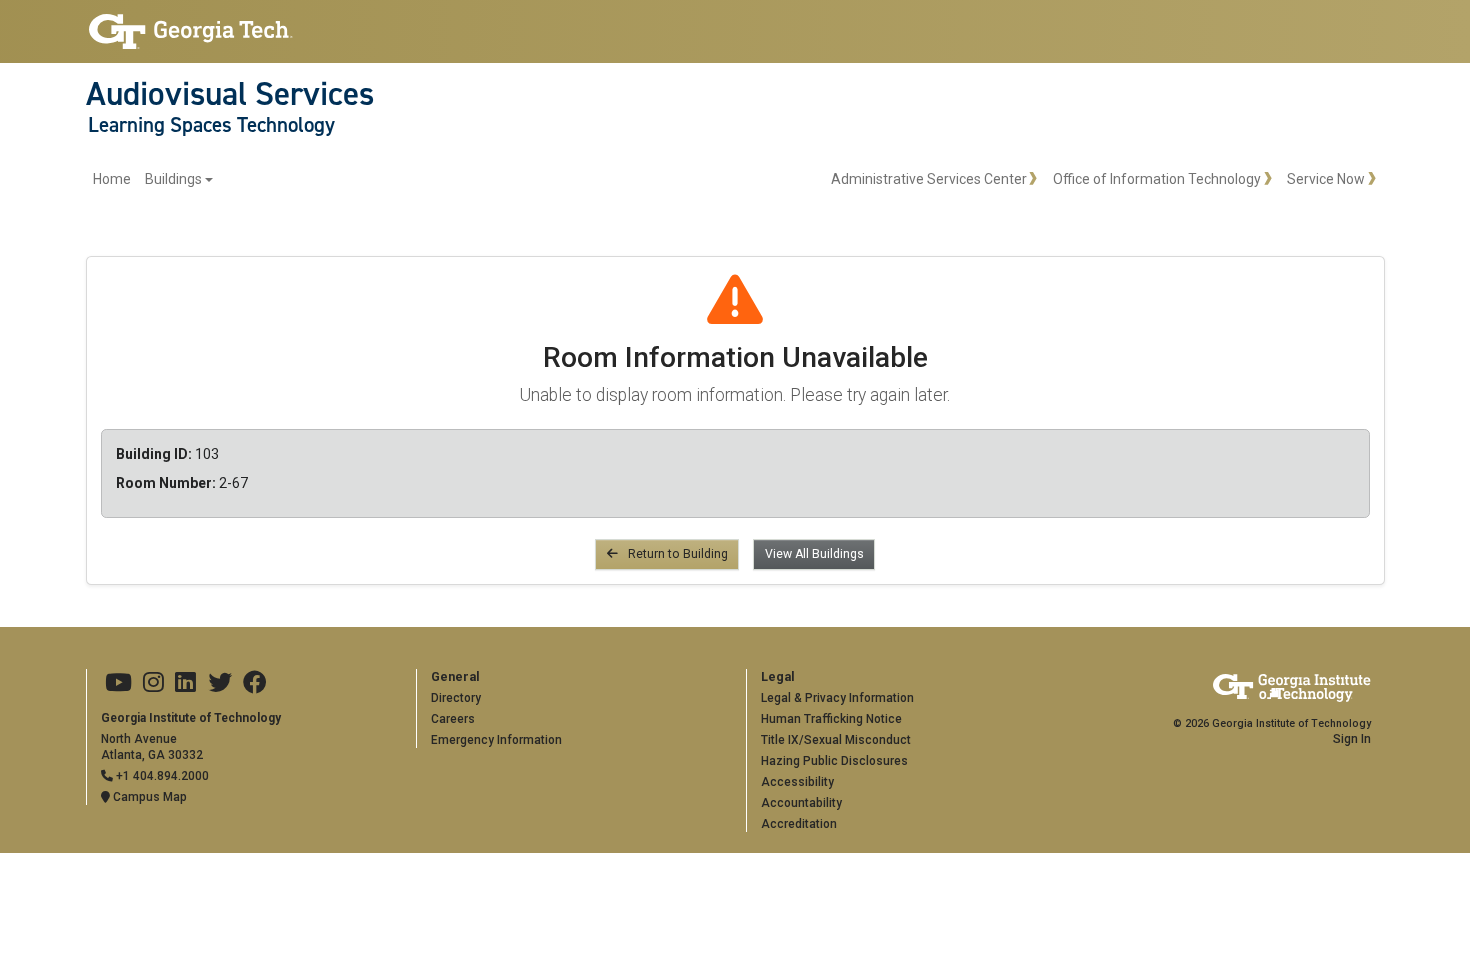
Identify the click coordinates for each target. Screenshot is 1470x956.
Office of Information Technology (1157, 179)
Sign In (1352, 739)
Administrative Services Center (929, 179)
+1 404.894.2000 (161, 776)
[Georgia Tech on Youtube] (118, 683)
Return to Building (676, 554)
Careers (453, 719)
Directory (456, 698)
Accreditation (799, 824)
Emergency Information (496, 740)
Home (112, 179)
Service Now (1326, 179)
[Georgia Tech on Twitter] (220, 683)
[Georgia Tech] (191, 31)
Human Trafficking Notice (831, 719)
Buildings (173, 179)
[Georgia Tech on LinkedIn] (185, 683)
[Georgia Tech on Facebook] (255, 683)
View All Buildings (814, 554)
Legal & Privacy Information (837, 698)
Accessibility (797, 782)
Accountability (801, 803)
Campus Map (148, 797)
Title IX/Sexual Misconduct (836, 740)
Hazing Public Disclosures (834, 761)
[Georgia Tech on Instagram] (153, 683)
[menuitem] (153, 179)
